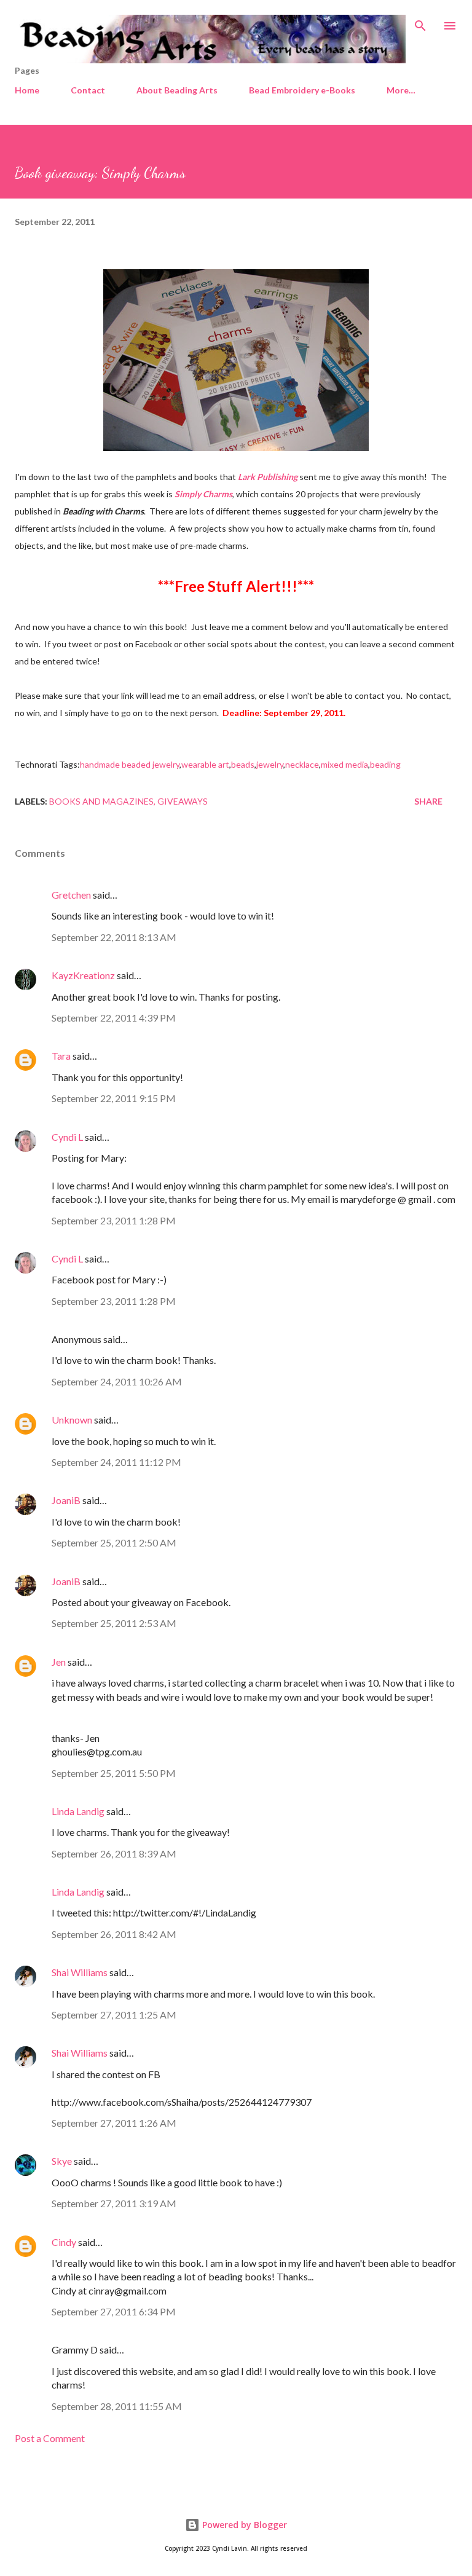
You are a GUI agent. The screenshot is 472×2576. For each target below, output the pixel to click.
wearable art (205, 764)
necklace (302, 764)
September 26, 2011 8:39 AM (114, 1853)
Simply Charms (203, 494)
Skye (62, 2161)
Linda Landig (78, 1811)
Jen (59, 1662)
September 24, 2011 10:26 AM (117, 1381)
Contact (88, 90)
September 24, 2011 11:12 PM (116, 1462)
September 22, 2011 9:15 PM (114, 1098)
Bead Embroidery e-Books (302, 90)
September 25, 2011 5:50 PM (114, 1773)
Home (27, 90)
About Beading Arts (177, 90)
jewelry (270, 764)
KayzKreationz (83, 975)
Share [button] (428, 801)
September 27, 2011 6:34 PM (114, 2311)
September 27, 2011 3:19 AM (114, 2203)
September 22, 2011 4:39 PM (114, 1018)
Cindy (64, 2242)
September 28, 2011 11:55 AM (117, 2406)
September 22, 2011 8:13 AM (114, 937)
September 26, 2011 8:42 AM (114, 1934)
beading (385, 764)
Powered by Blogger (243, 2525)
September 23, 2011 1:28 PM (114, 1220)
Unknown (72, 1420)
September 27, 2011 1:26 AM (114, 2123)
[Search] (420, 22)
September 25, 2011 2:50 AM (114, 1542)
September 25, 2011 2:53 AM (114, 1623)
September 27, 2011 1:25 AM (114, 2015)
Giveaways (183, 801)
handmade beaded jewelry (130, 764)
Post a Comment (50, 2438)
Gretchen (71, 895)
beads (243, 764)
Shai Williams (80, 1972)
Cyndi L (67, 1137)
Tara (61, 1056)
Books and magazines (101, 801)
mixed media (344, 764)
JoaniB (66, 1500)
